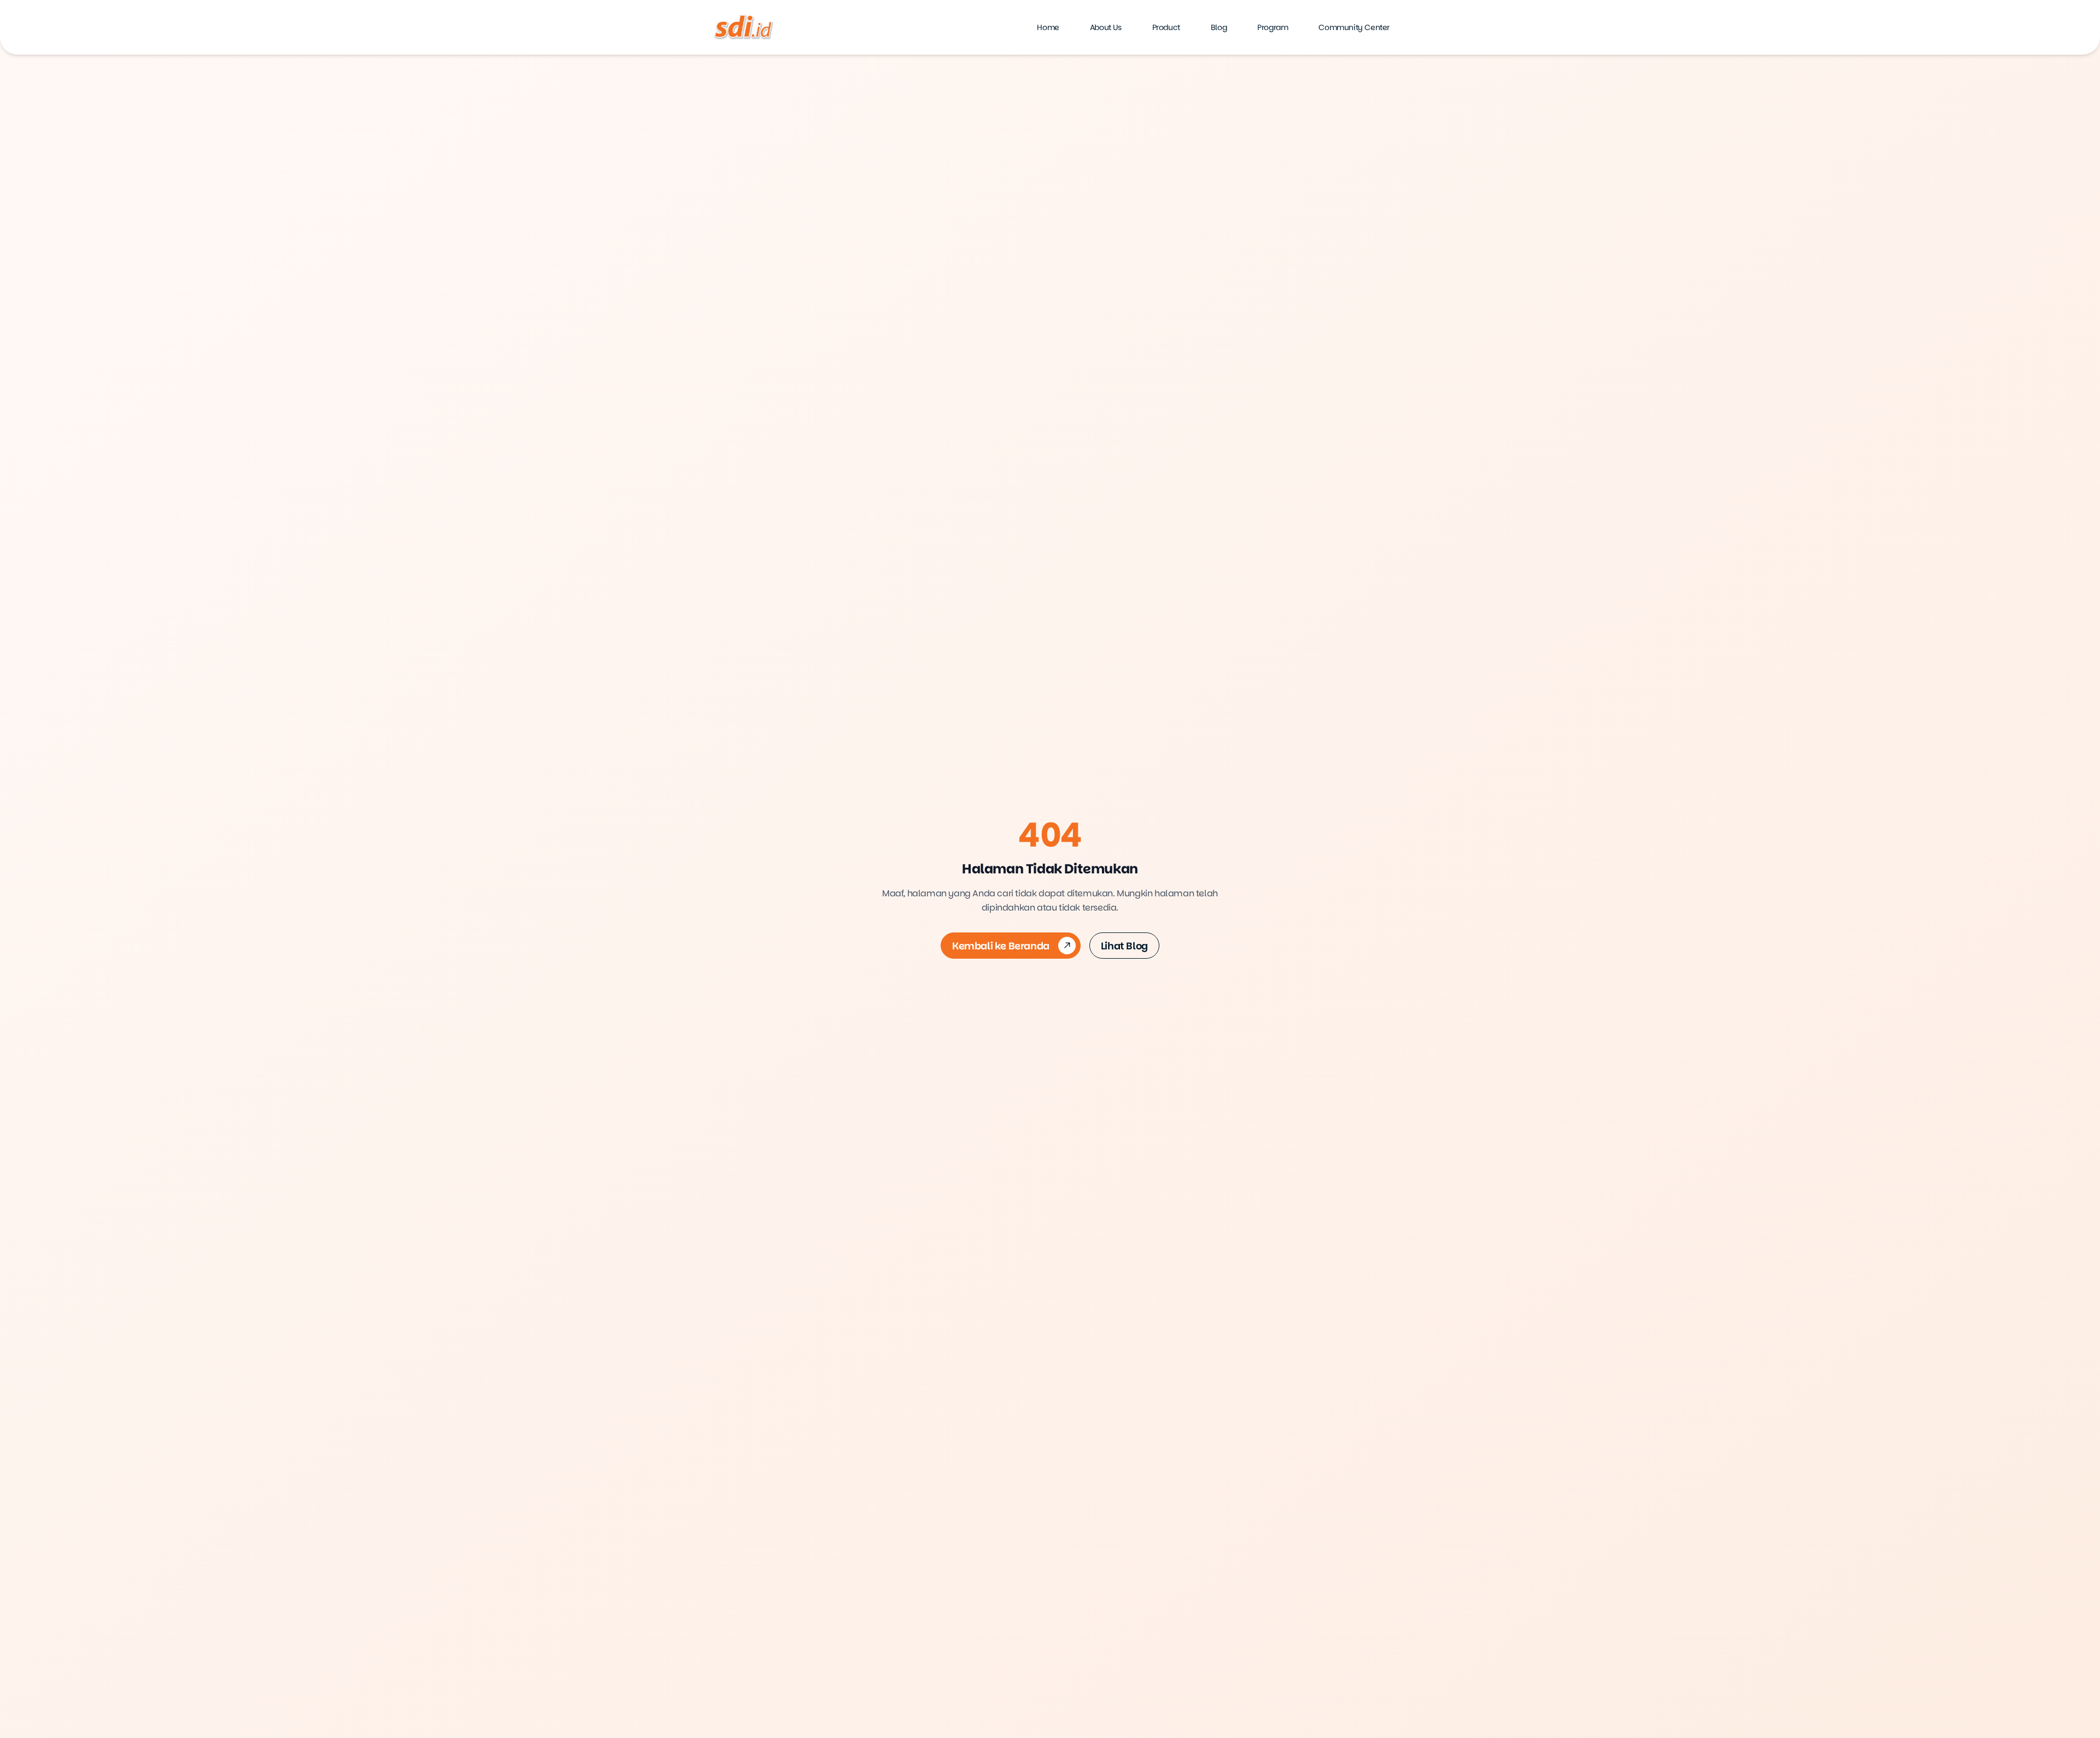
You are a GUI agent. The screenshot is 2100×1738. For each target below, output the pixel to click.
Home (1048, 27)
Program (1273, 27)
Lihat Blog (1124, 946)
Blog (1219, 27)
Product (1166, 27)
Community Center (1354, 27)
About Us (1106, 27)
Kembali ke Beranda (1001, 946)
